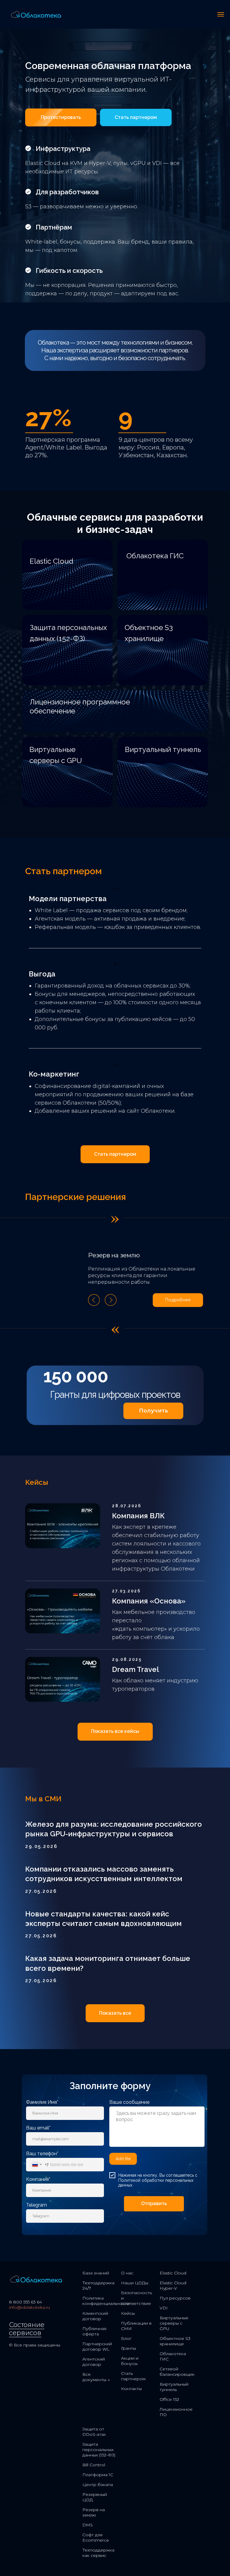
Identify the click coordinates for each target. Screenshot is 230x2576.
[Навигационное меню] (221, 14)
